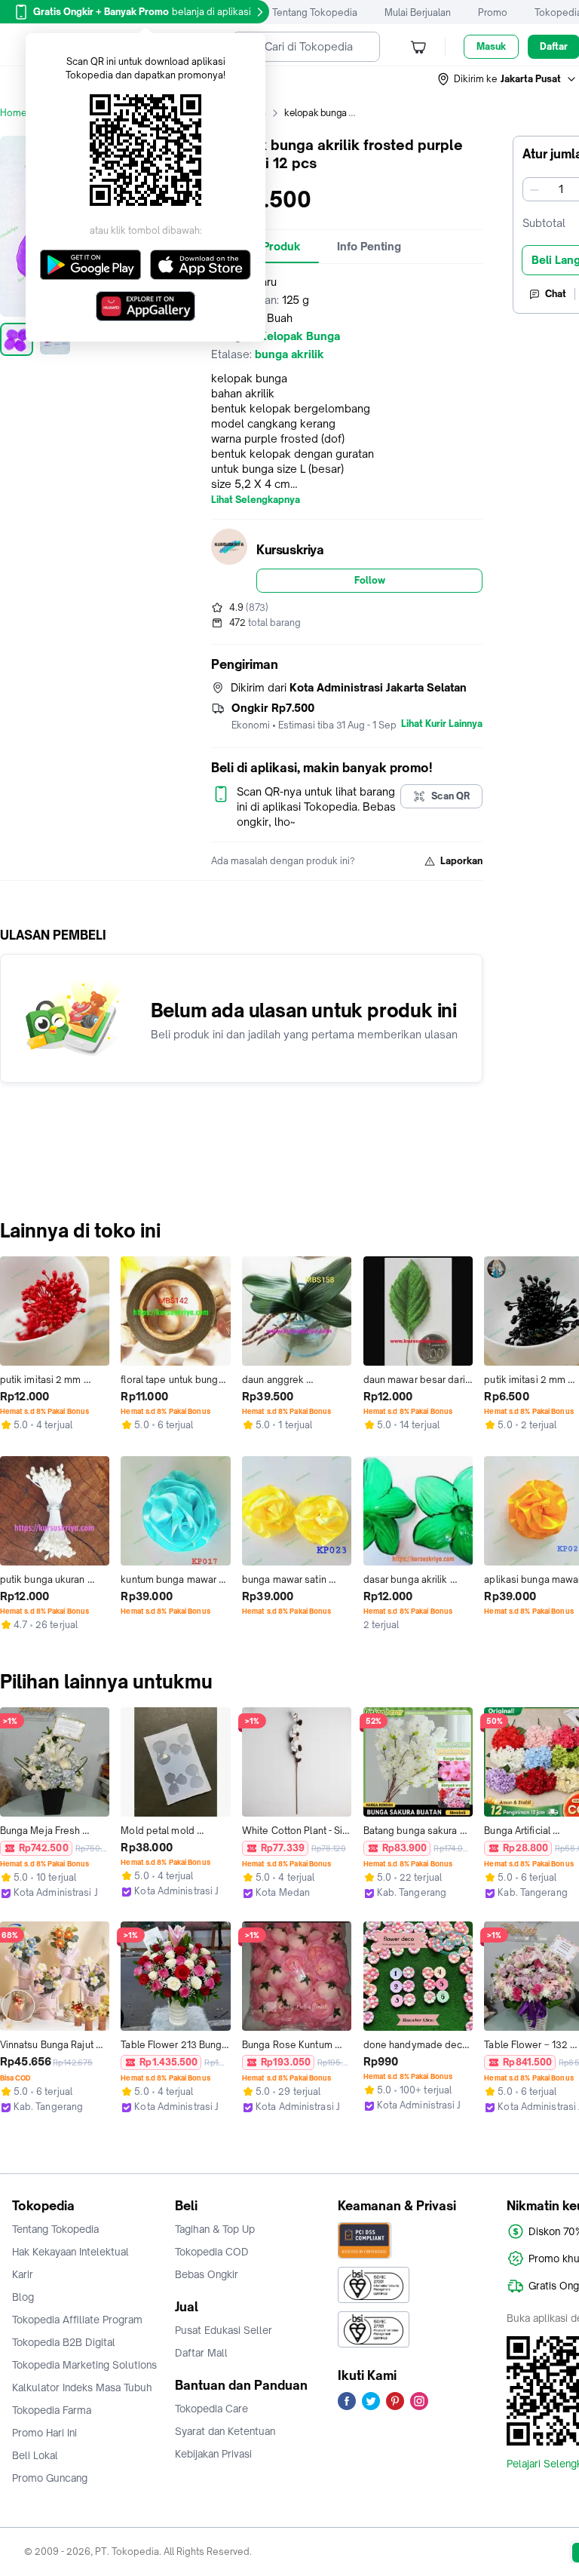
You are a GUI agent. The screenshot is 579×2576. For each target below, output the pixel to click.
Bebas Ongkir (207, 2274)
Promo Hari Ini (44, 2433)
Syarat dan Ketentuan (225, 2431)
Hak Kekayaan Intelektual (70, 2252)
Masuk (491, 46)
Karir (23, 2274)
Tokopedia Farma (52, 2410)
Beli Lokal (35, 2455)
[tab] (369, 247)
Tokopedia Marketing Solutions (84, 2365)
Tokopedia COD (212, 2252)
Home (14, 113)
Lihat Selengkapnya (256, 500)
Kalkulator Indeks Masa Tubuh (82, 2387)
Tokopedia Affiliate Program (77, 2320)
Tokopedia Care (211, 2409)
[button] (507, 79)
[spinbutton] (561, 189)
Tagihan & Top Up (215, 2229)
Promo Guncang (50, 2478)
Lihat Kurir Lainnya (442, 724)
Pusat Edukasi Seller (224, 2330)
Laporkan (461, 861)
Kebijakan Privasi (213, 2454)
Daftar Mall (201, 2353)
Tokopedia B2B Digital (64, 2342)
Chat (556, 294)
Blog (23, 2297)
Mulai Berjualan (418, 12)
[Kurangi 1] (535, 189)
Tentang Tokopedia (315, 12)
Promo (493, 12)
